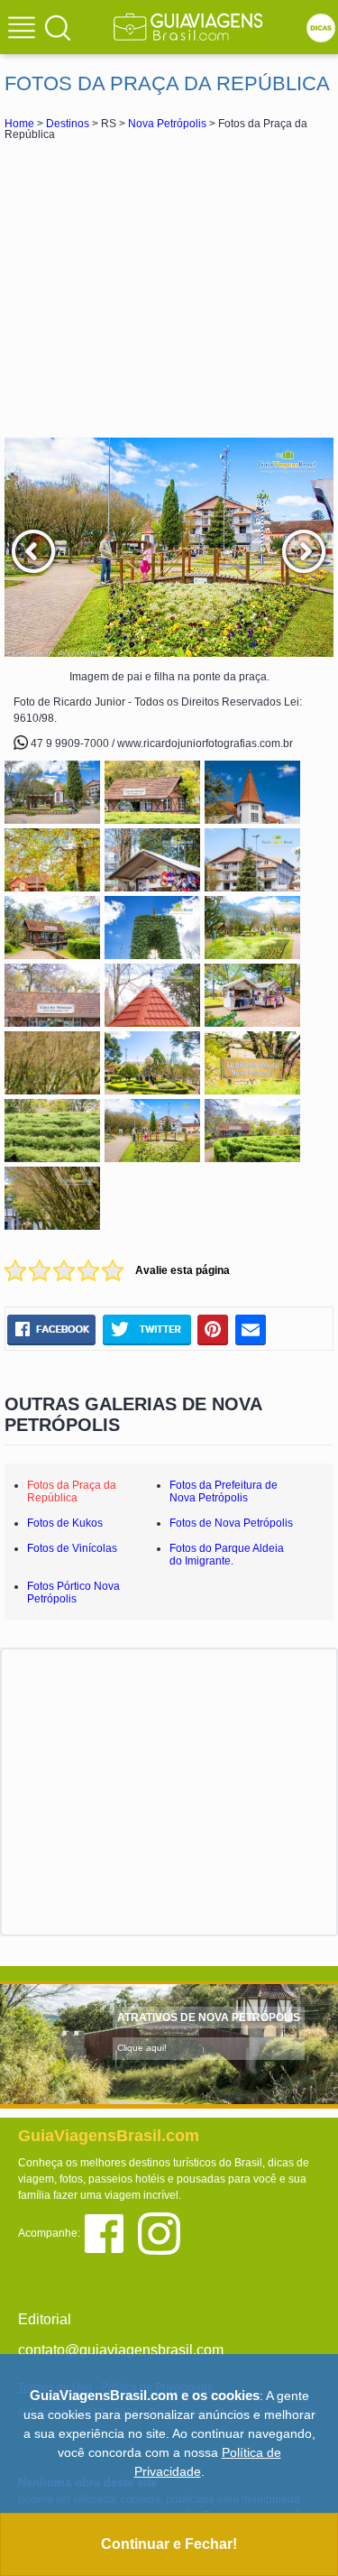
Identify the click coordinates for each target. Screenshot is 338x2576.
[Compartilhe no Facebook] (51, 1330)
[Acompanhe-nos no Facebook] (110, 2233)
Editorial (45, 2319)
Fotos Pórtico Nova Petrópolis (73, 1593)
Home (19, 124)
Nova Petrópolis (167, 124)
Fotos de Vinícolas (72, 1548)
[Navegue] (24, 30)
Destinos (68, 124)
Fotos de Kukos (65, 1523)
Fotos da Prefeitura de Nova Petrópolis (224, 1491)
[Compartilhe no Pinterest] (213, 1330)
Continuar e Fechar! (169, 2544)
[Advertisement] (169, 289)
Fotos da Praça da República (72, 1491)
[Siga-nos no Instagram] (164, 2233)
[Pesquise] (58, 27)
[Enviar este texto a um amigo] (251, 1330)
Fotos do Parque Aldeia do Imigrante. (227, 1555)
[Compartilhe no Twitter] (146, 1330)
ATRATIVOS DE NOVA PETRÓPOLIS (209, 2017)
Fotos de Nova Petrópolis (231, 1523)
